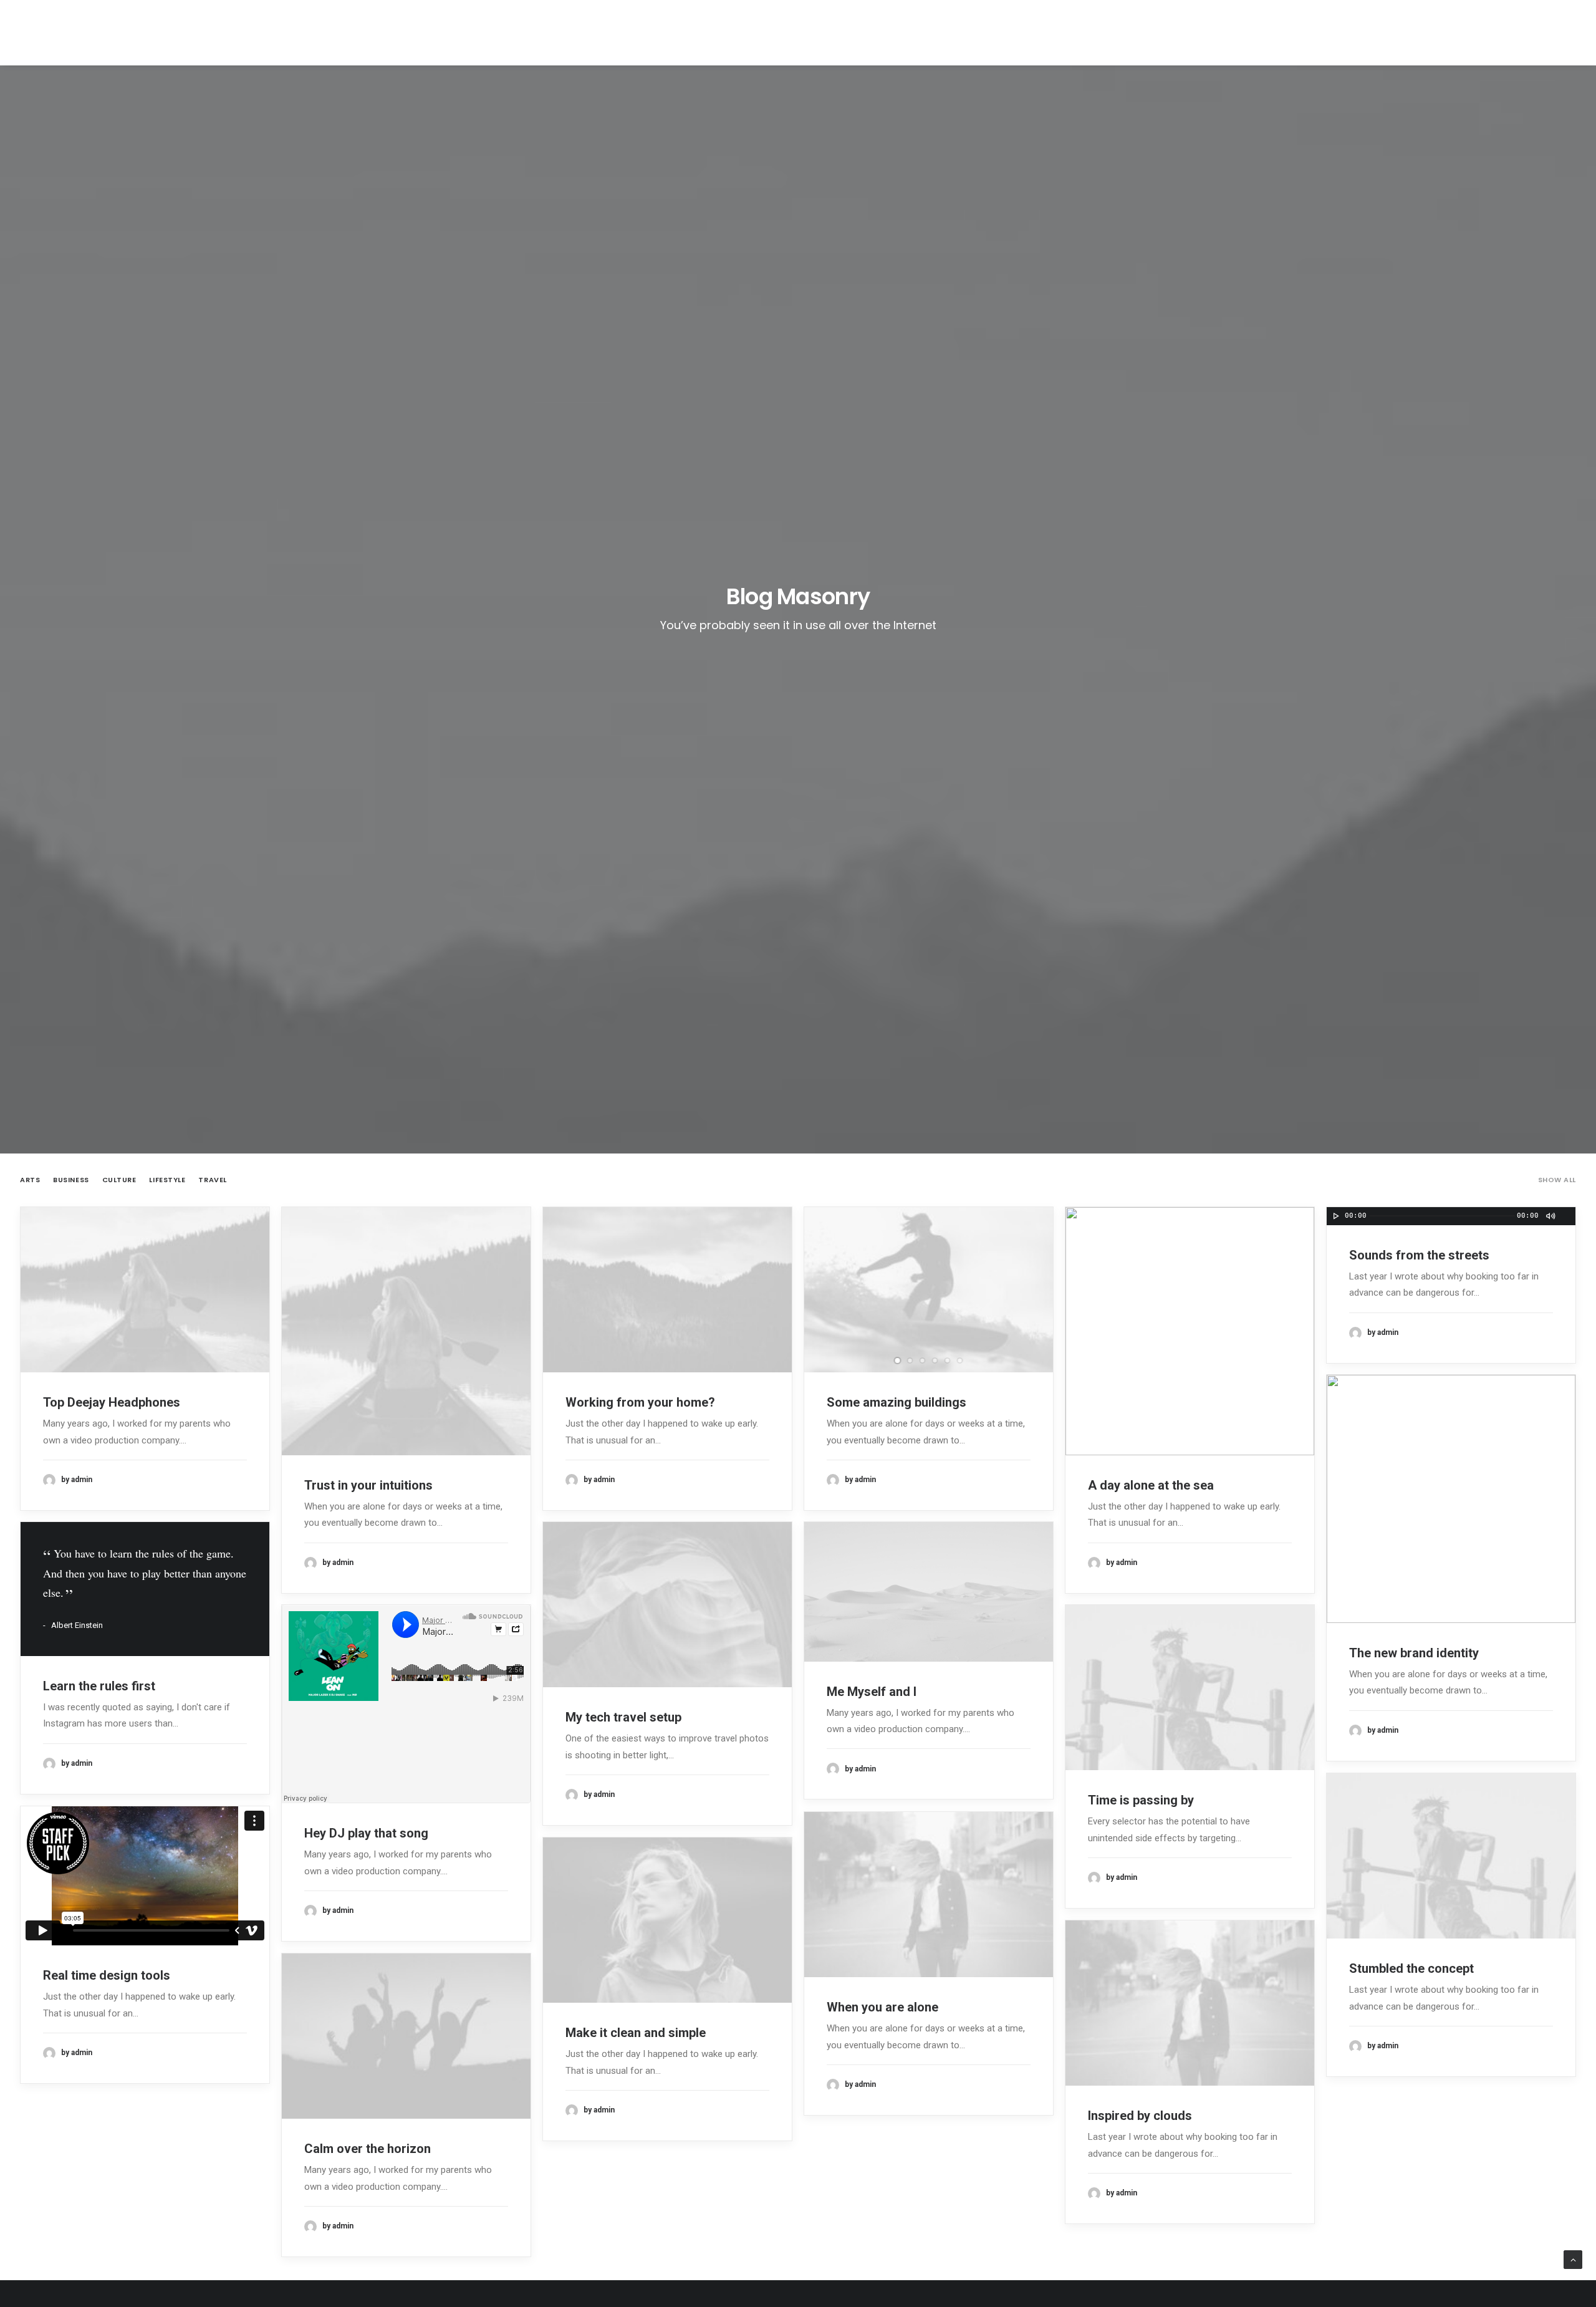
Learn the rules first (99, 1686)
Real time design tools (107, 1975)
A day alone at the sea (1151, 1485)
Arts (30, 1180)
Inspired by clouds (1140, 2116)
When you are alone (882, 2007)
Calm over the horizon (368, 2149)
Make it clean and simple (636, 2033)
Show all (1557, 1180)
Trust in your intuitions (368, 1485)
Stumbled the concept (1411, 1968)
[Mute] (1550, 1216)
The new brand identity (1414, 1653)
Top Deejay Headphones (112, 1402)
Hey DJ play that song (366, 1833)
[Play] (1335, 1216)
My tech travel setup (623, 1717)
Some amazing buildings (897, 1402)
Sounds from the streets (1419, 1255)
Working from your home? (640, 1402)
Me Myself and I (872, 1692)
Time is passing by (1141, 1800)
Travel (212, 1180)
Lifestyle (167, 1180)
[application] (1451, 1216)
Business (71, 1180)
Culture (119, 1180)
